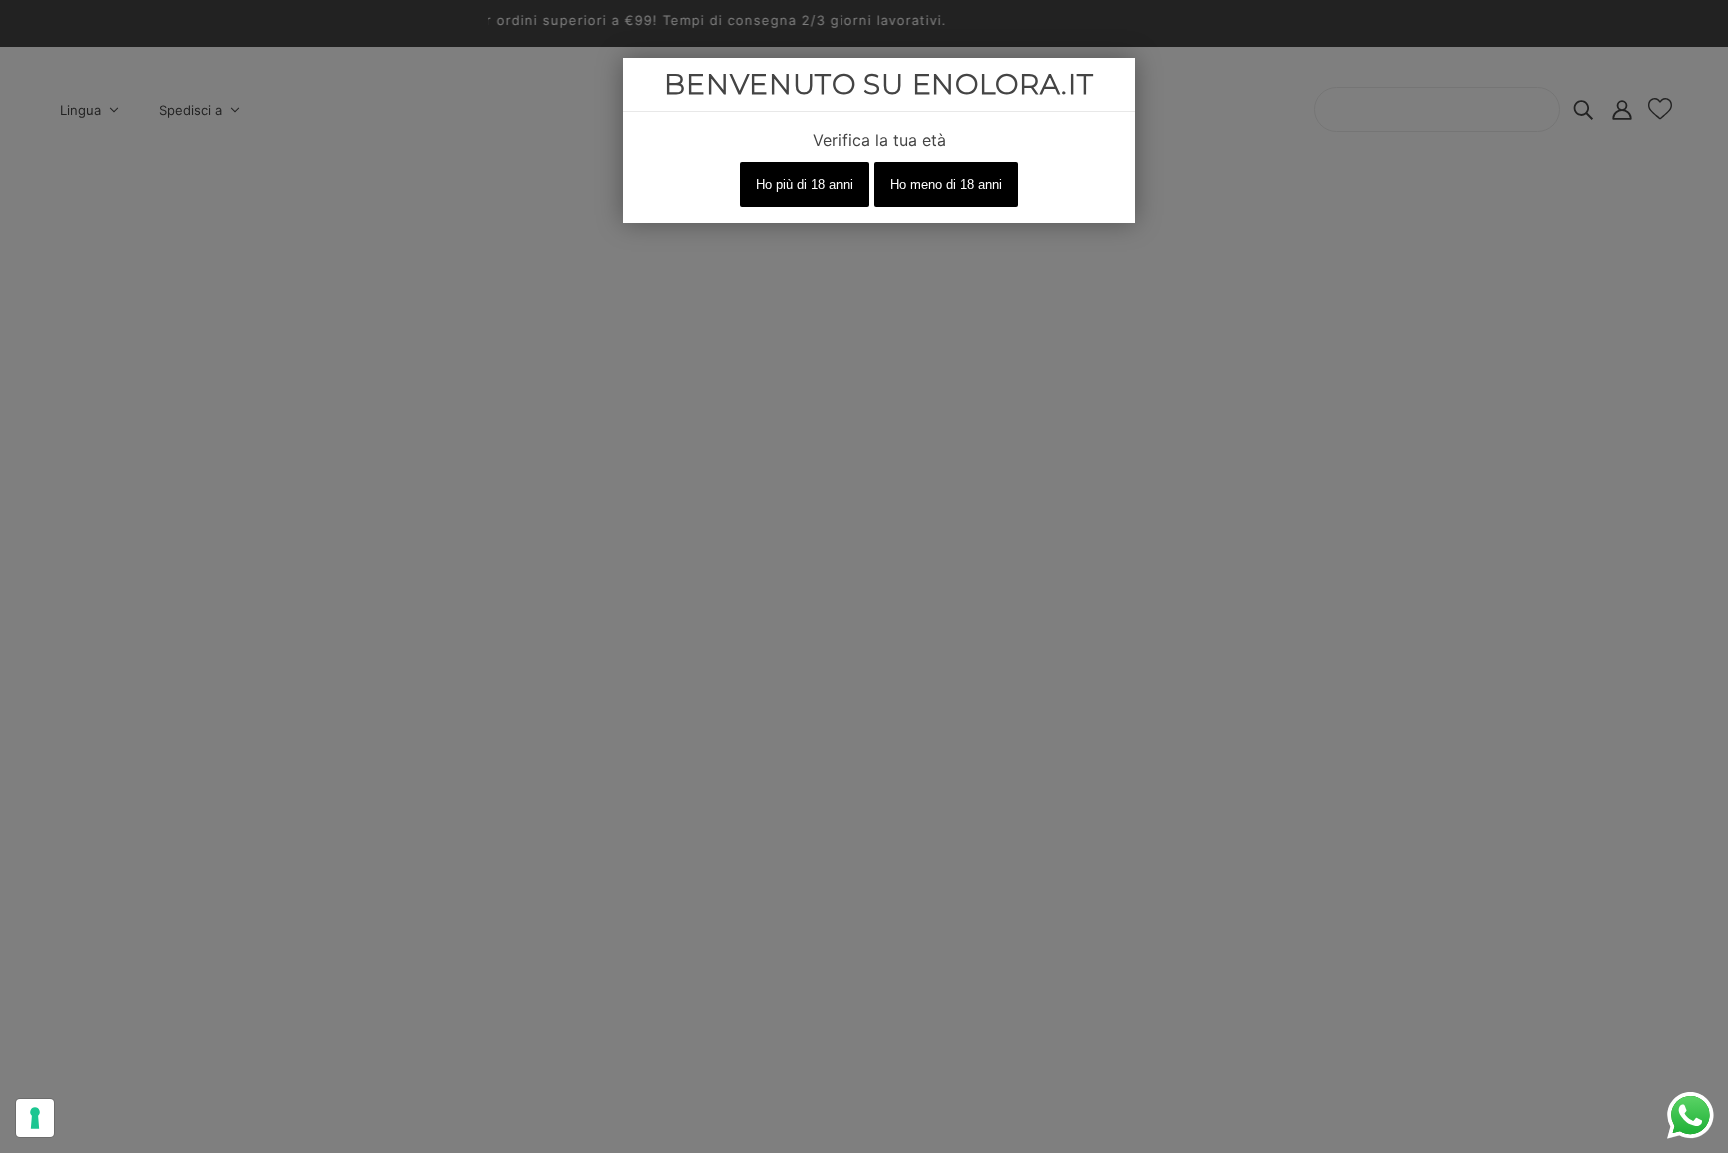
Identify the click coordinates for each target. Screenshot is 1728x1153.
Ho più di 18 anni (804, 184)
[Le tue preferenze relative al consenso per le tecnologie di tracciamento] (35, 1118)
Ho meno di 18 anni (946, 184)
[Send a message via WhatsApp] (1690, 1115)
